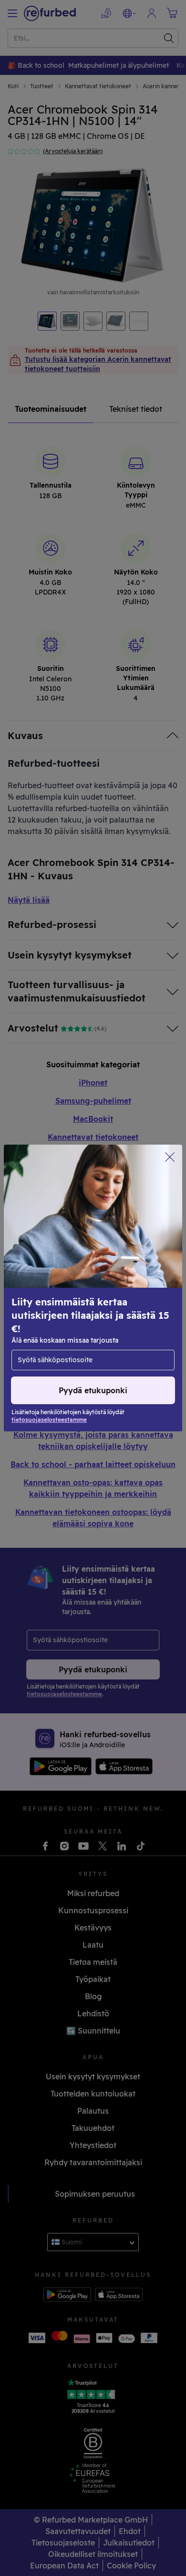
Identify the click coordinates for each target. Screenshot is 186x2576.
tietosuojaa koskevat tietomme (67, 1298)
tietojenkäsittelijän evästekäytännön (95, 1308)
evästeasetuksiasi (45, 1288)
